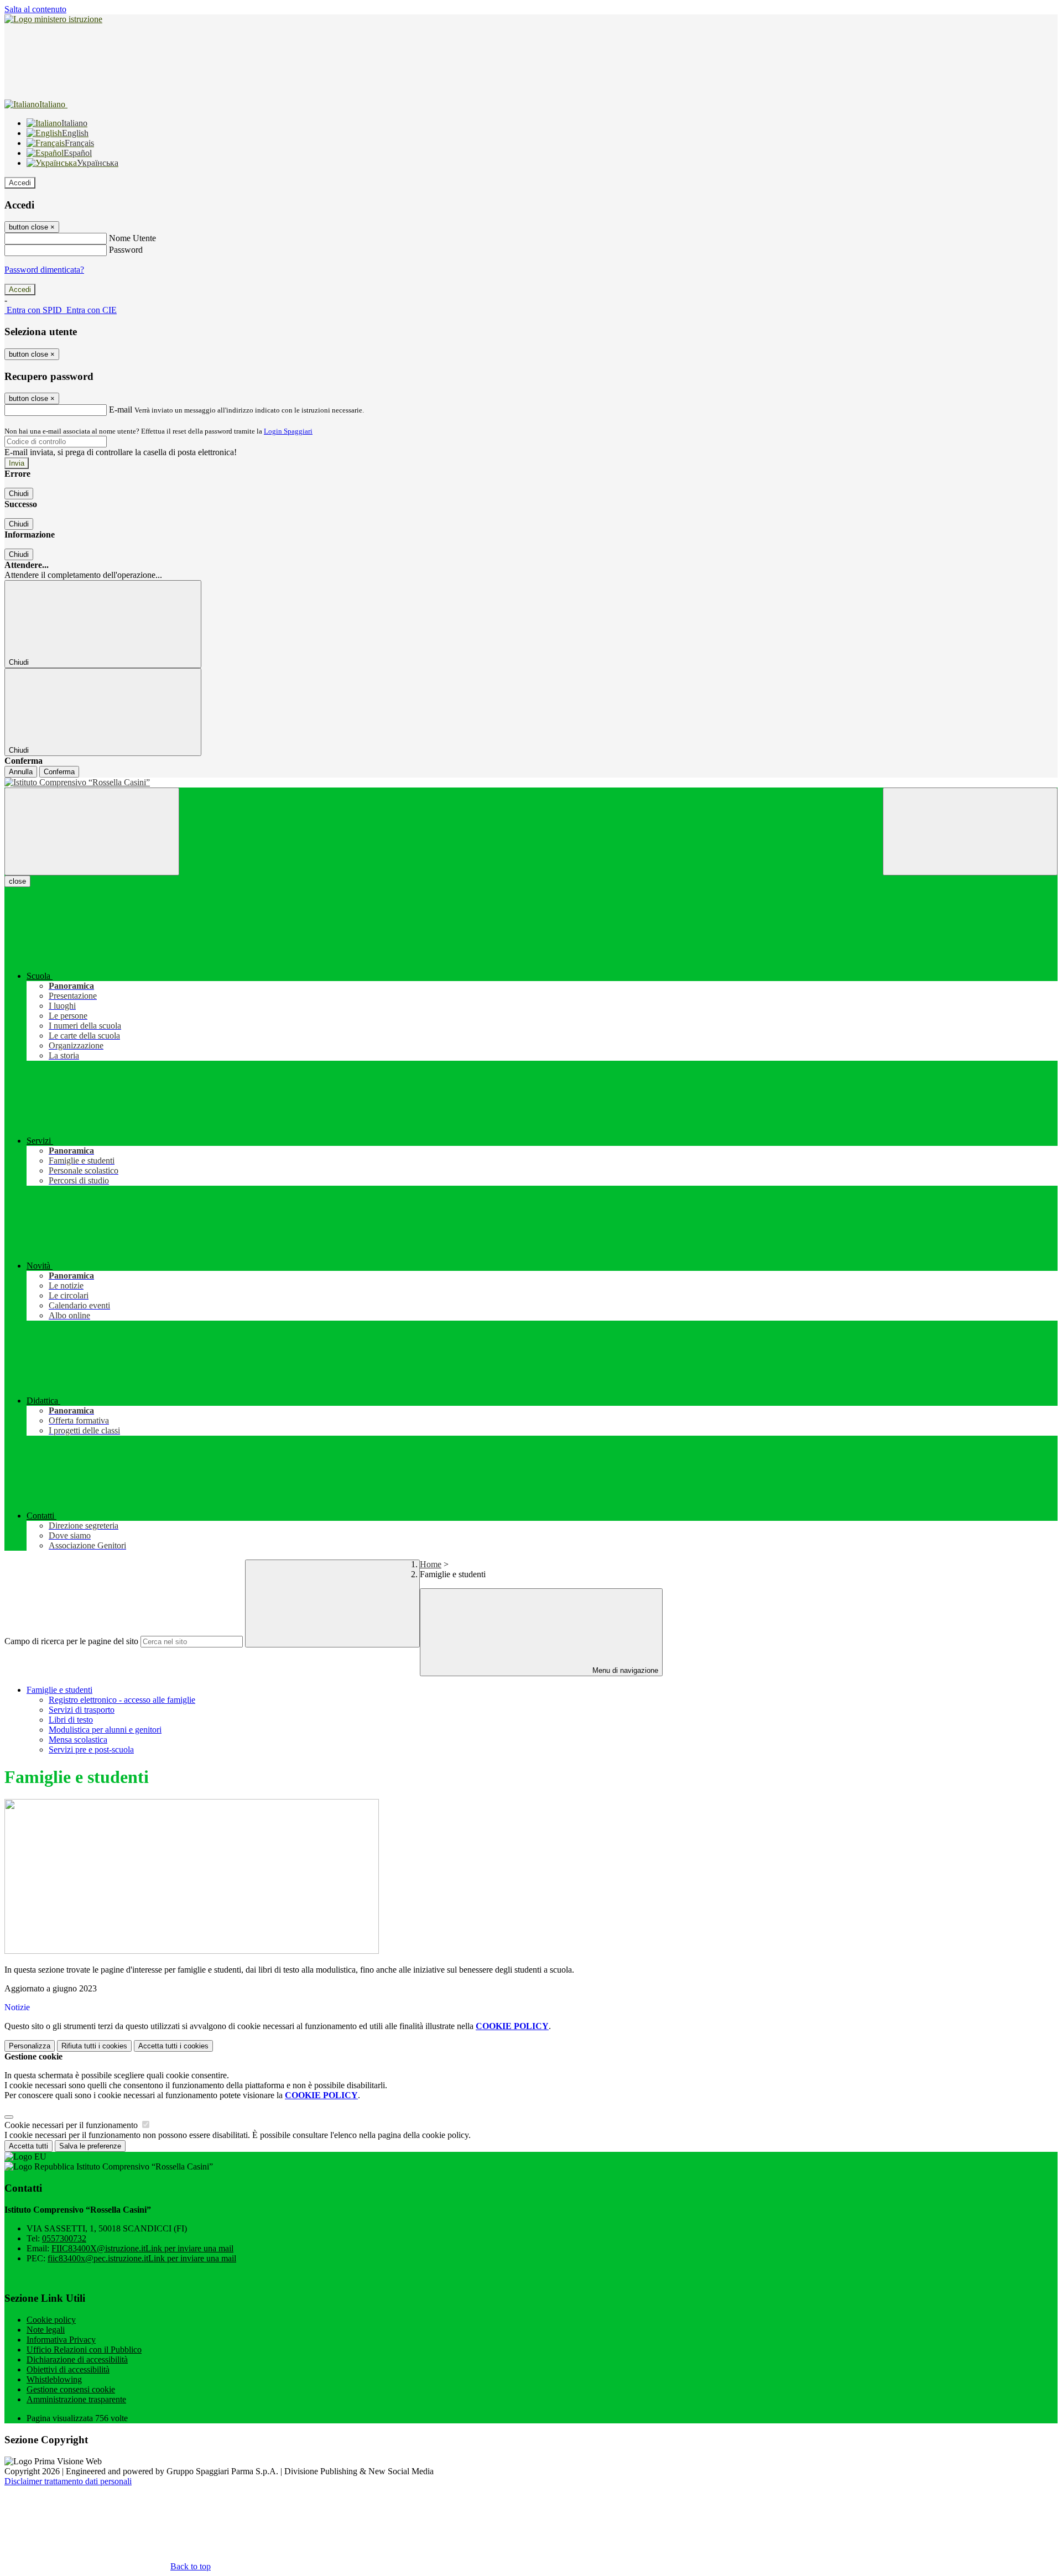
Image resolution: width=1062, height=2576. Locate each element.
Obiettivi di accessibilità (68, 2369)
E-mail (121, 410)
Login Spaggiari (288, 431)
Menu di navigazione (624, 1670)
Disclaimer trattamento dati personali (68, 2481)
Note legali (46, 2330)
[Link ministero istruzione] (53, 19)
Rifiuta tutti (94, 2046)
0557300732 (64, 2238)
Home (431, 1564)
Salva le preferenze (90, 2146)
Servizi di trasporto (82, 1710)
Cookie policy (51, 2320)
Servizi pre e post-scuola (91, 1750)
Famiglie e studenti (59, 1690)
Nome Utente (132, 238)
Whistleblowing (54, 2379)
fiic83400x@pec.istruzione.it (142, 2258)
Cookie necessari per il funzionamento (72, 2125)
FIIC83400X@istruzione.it (142, 2248)
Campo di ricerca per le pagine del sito (71, 1641)
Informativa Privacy (61, 2340)
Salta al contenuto (35, 9)
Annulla (21, 772)
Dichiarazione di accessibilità (77, 2359)
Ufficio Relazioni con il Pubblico (84, 2350)
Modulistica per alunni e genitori (105, 1730)
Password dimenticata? (44, 270)
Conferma (59, 772)
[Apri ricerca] (970, 831)
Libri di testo (71, 1720)
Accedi (20, 183)
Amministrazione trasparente (76, 2399)
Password (126, 250)
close (17, 881)
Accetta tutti (173, 2046)
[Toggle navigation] (92, 831)
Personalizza (30, 2046)
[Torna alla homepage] (531, 783)
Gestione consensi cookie (71, 2389)
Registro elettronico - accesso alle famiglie (122, 1700)
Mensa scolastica (78, 1740)
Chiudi (19, 494)
